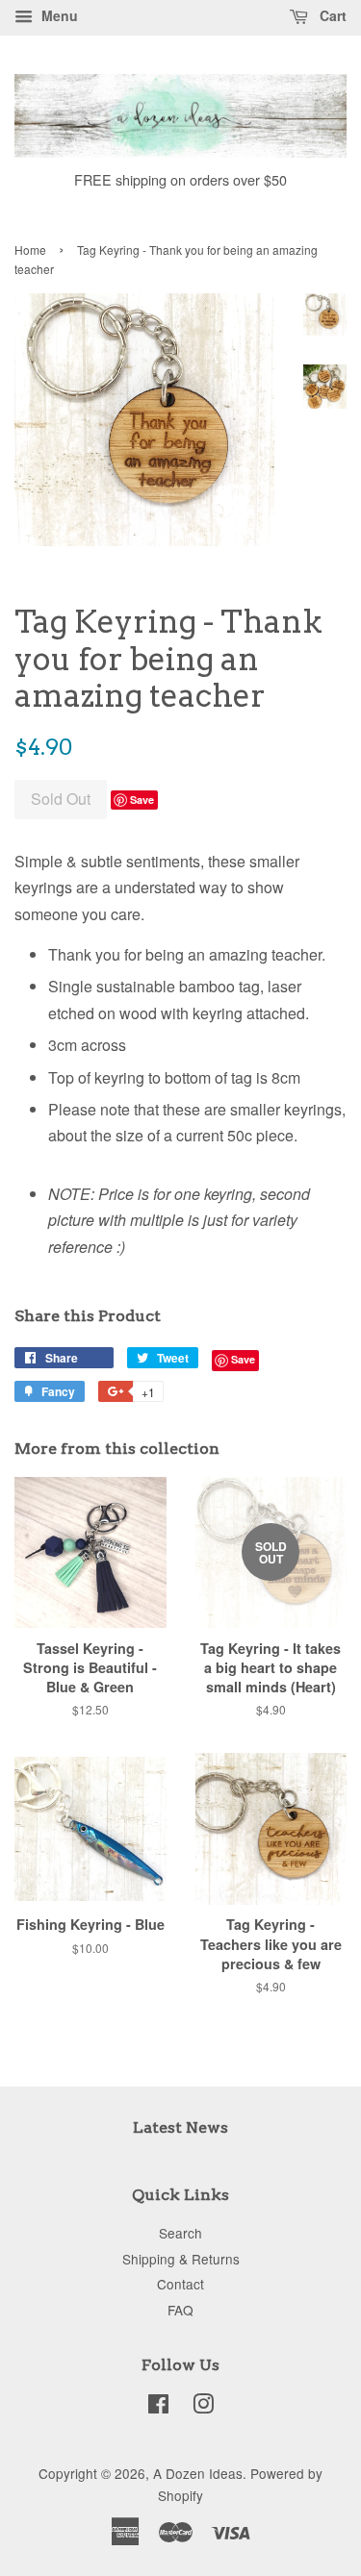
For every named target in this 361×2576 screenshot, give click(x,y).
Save (142, 800)
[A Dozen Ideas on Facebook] (158, 2407)
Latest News (180, 2127)
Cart (331, 15)
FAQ (180, 2310)
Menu (58, 15)
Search (180, 2233)
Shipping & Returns (181, 2259)
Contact (180, 2284)
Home (30, 250)
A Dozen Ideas (198, 2473)
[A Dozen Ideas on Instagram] (203, 2407)
